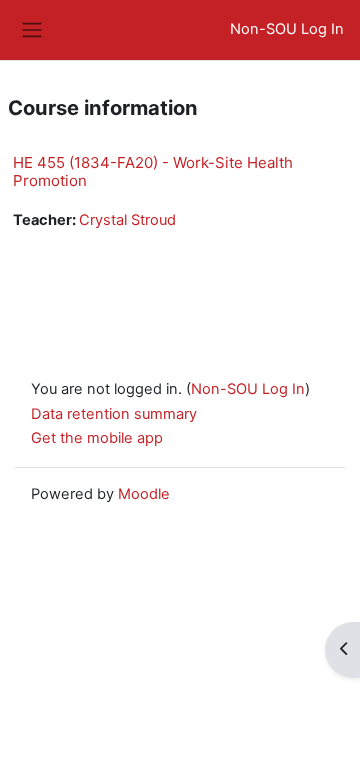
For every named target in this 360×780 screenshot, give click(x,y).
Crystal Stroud (127, 220)
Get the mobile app (97, 438)
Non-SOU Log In (287, 29)
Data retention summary (114, 414)
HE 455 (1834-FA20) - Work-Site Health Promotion (153, 171)
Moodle (144, 494)
